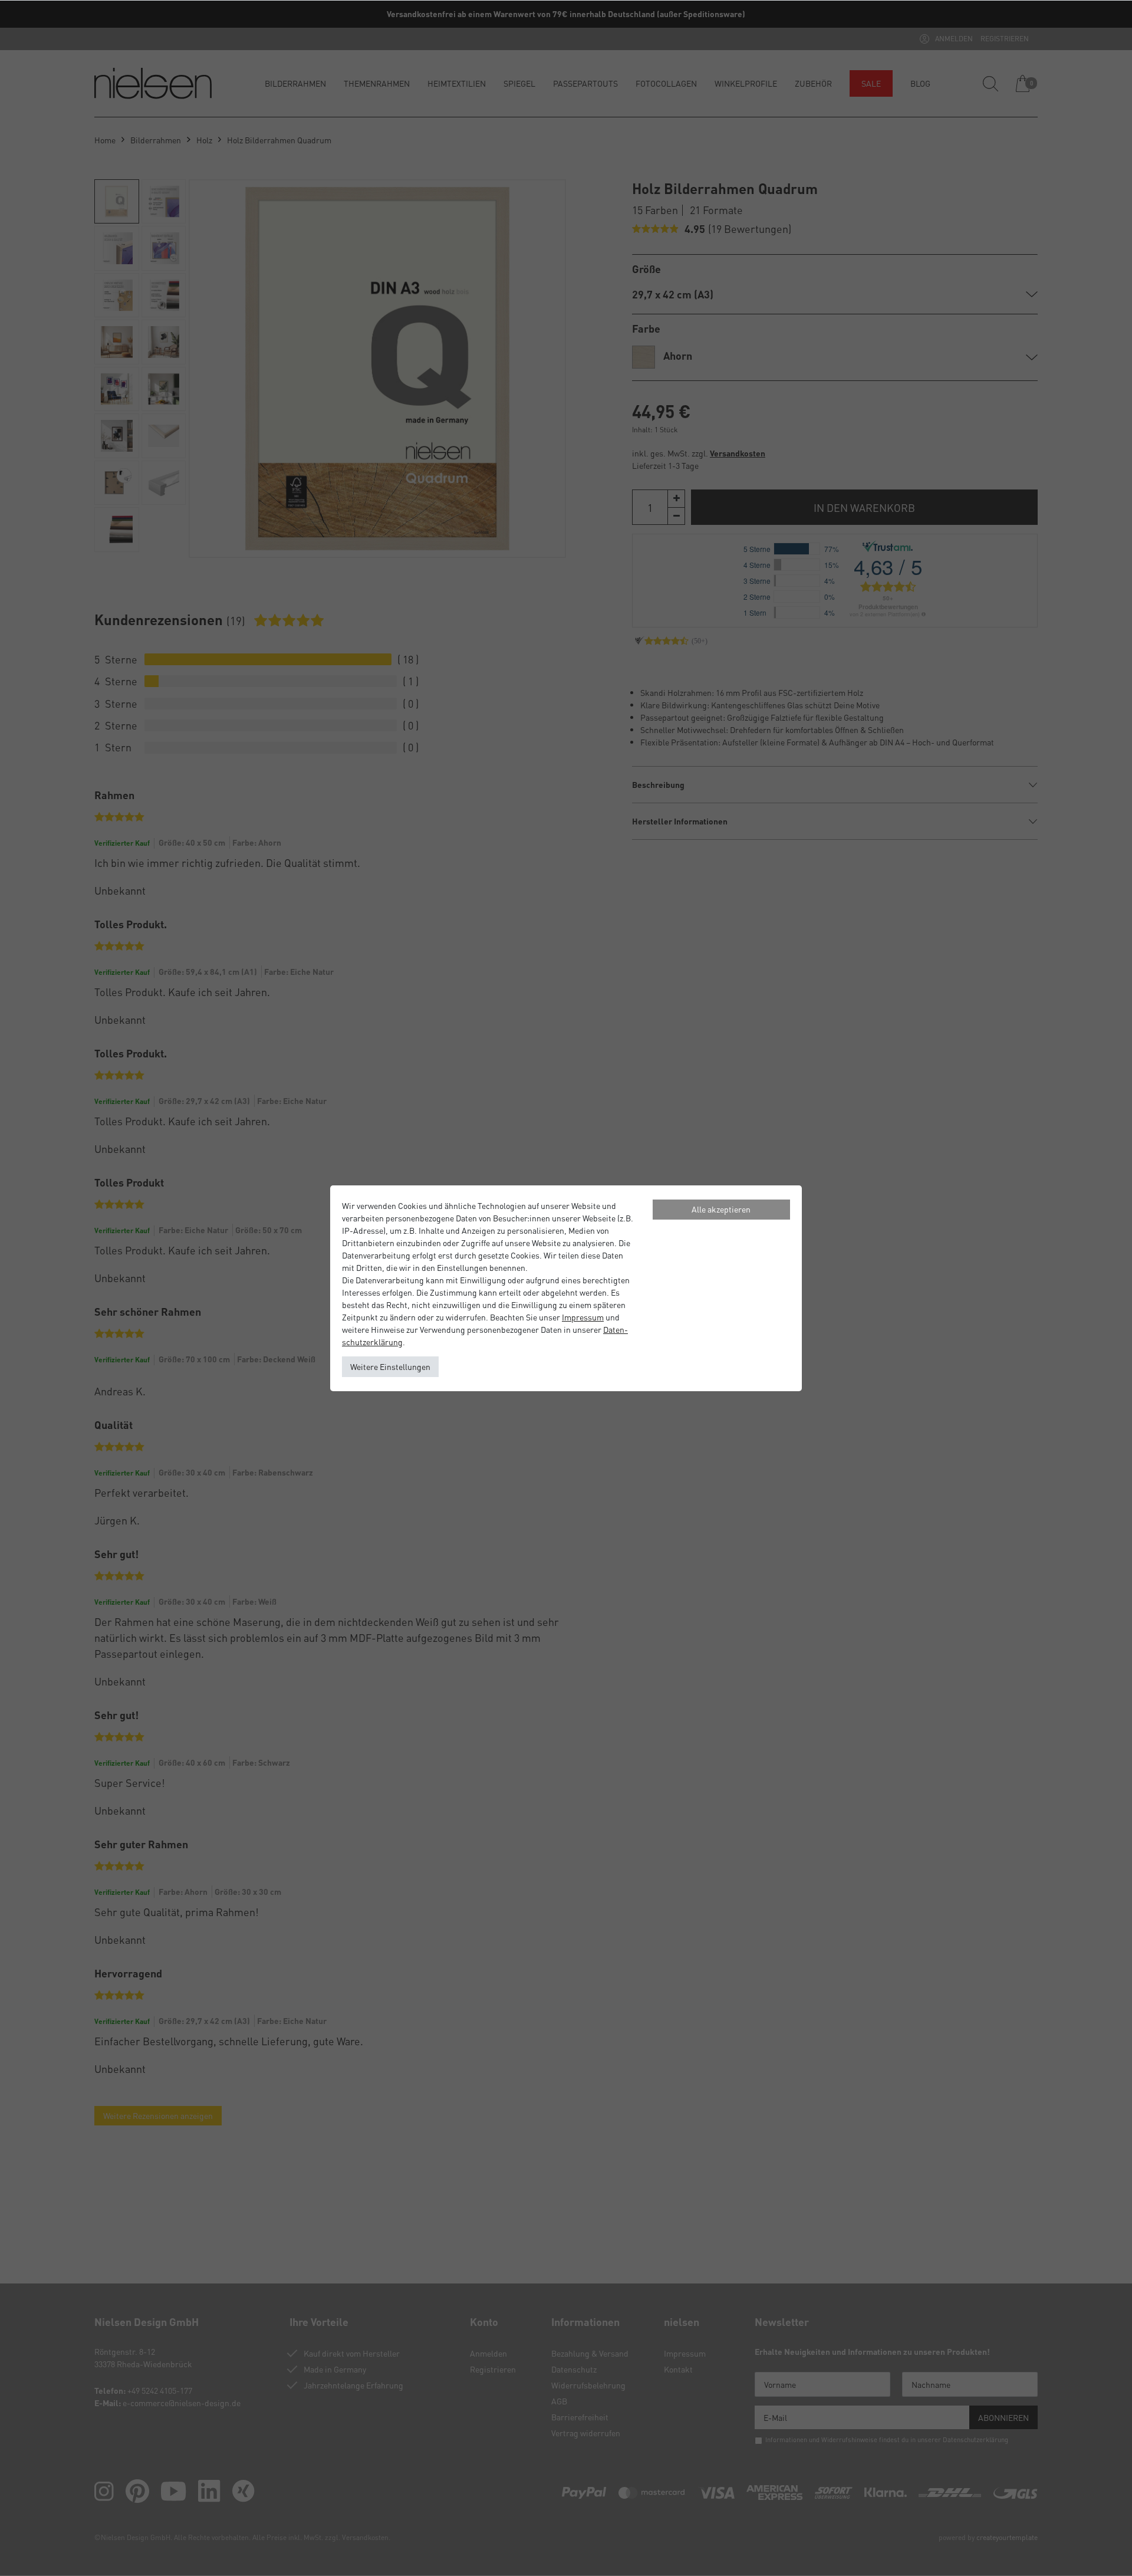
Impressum (583, 1317)
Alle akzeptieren (721, 1209)
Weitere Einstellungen (390, 1366)
